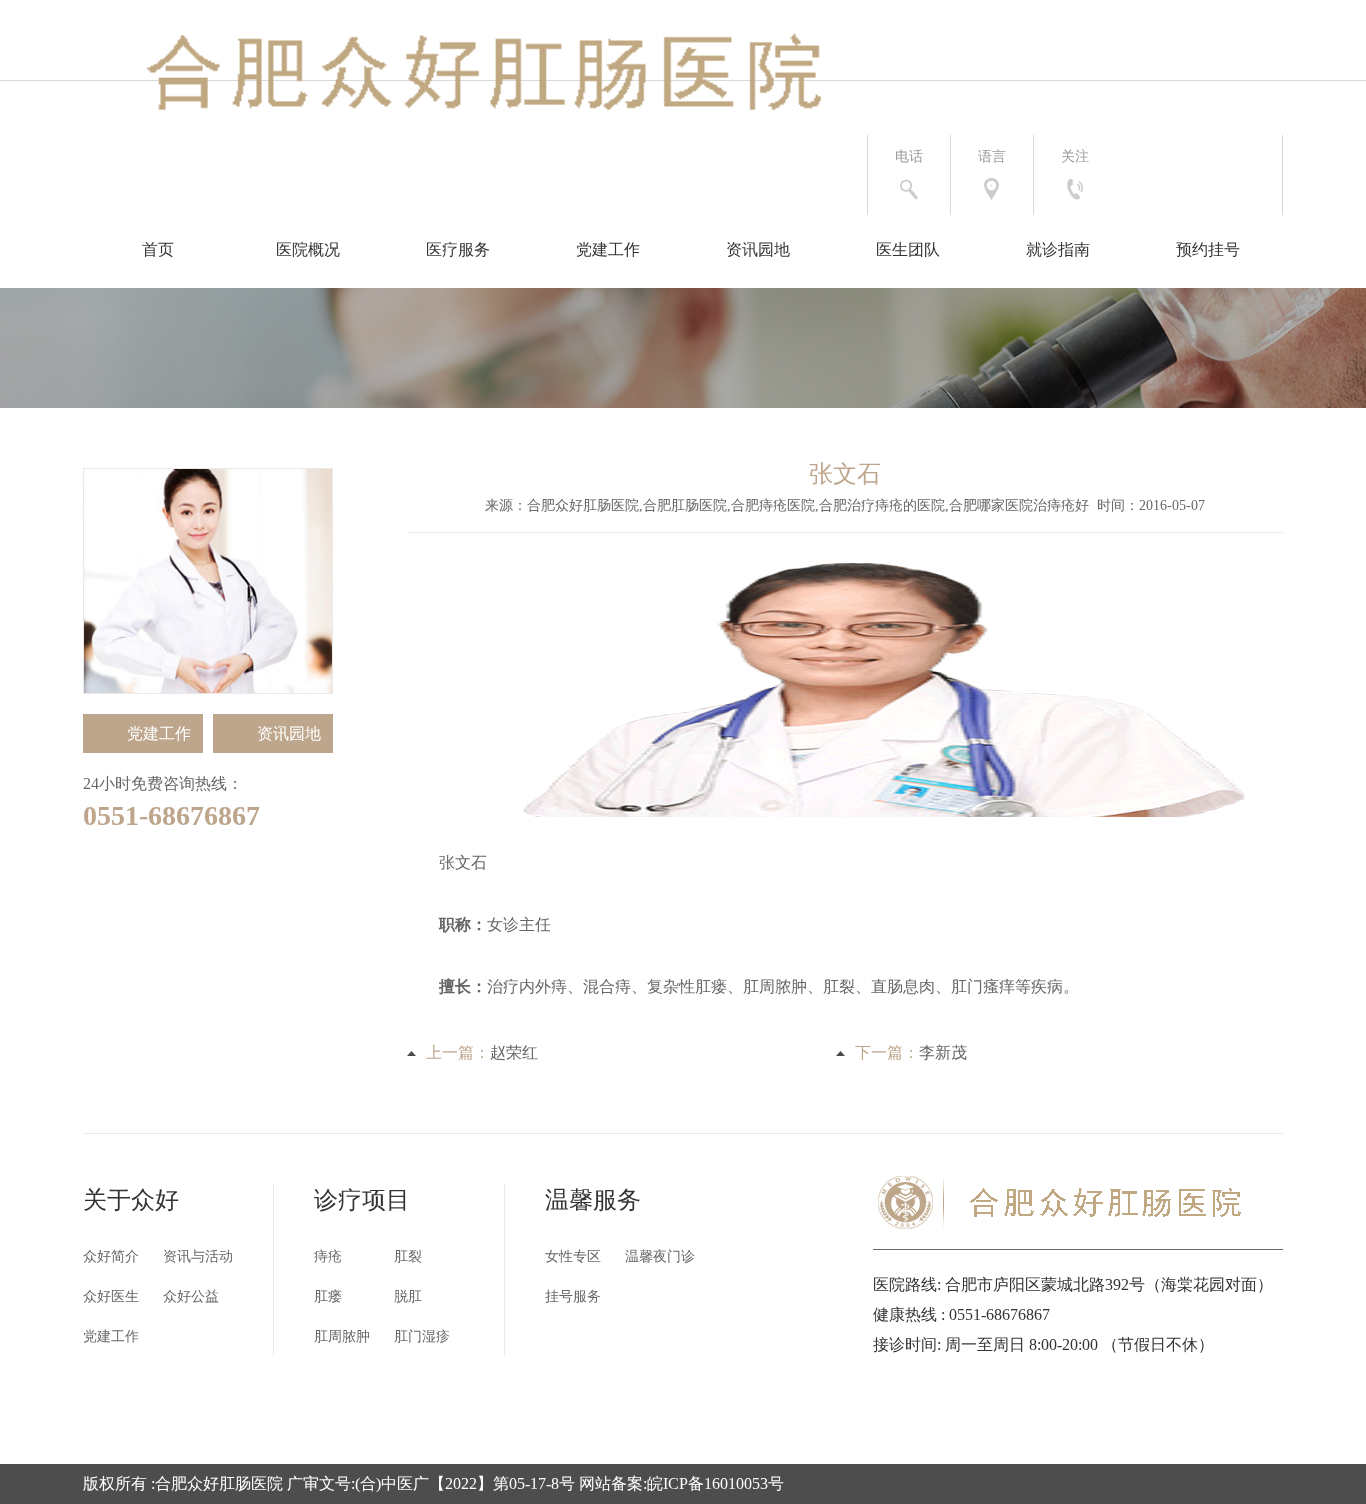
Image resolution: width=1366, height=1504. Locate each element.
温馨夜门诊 (660, 1256)
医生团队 (908, 249)
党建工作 (608, 249)
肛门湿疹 (422, 1336)
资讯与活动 (198, 1256)
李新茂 (943, 1052)
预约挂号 (1208, 249)
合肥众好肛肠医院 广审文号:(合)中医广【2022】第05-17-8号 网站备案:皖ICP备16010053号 (469, 1483)
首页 (158, 249)
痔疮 (328, 1256)
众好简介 (111, 1256)
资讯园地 (758, 249)
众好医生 (111, 1296)
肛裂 (408, 1256)
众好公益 (191, 1296)
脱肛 (408, 1296)
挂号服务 (573, 1296)
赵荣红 (514, 1052)
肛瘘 (328, 1296)
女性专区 (573, 1256)
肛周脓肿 (342, 1336)
